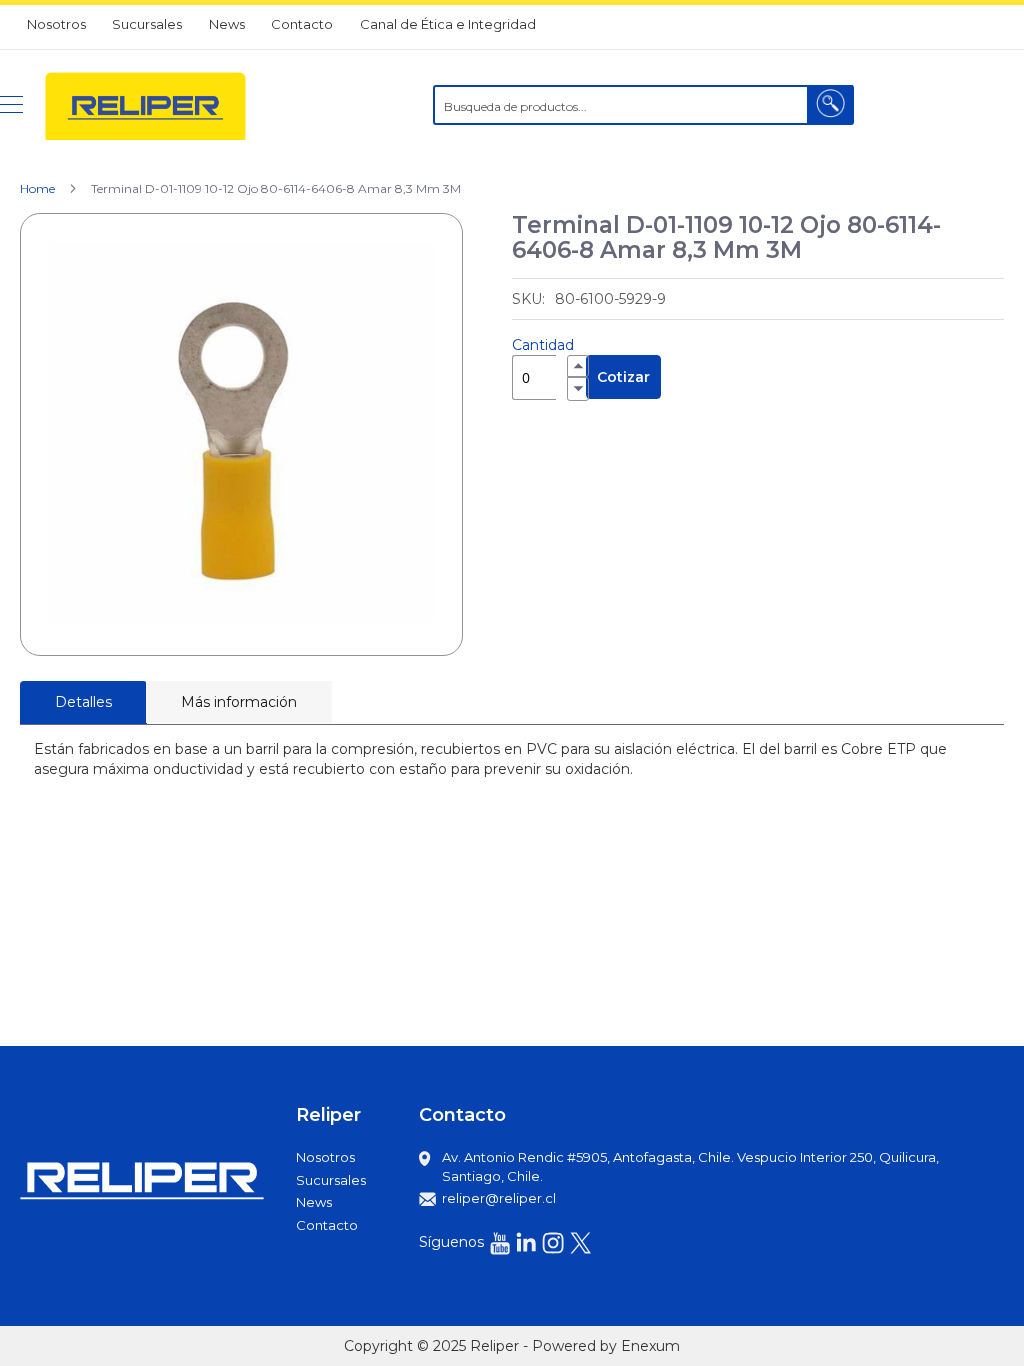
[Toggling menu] (11, 104)
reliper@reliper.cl (499, 1198)
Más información (239, 702)
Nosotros (56, 24)
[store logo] (145, 105)
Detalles (83, 702)
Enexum (650, 1346)
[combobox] (643, 105)
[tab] (83, 702)
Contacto (302, 24)
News (227, 24)
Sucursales (147, 24)
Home (37, 188)
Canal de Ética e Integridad (448, 24)
